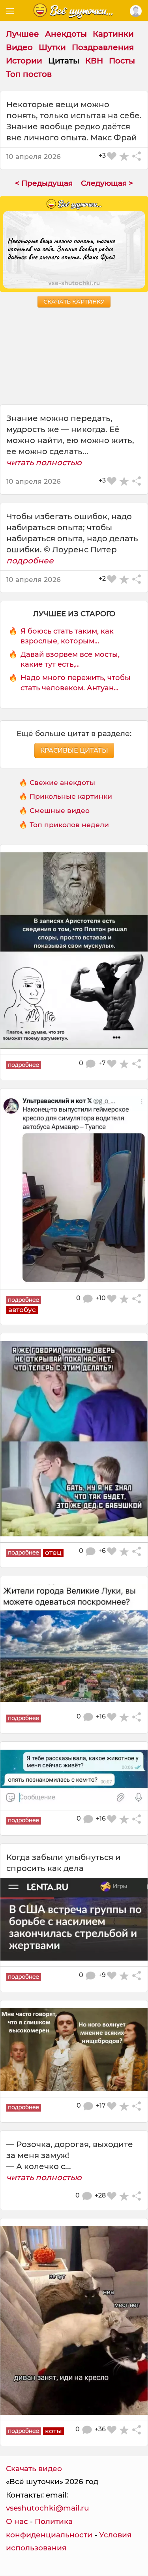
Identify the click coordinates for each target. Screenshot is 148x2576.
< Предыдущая (44, 183)
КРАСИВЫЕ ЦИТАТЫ (74, 750)
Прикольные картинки (71, 796)
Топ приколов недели (69, 825)
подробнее (30, 561)
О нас (17, 2521)
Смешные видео (60, 810)
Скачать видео (34, 2469)
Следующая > (107, 183)
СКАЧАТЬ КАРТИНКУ (74, 302)
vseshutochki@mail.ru (48, 2508)
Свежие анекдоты (62, 782)
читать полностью (44, 462)
